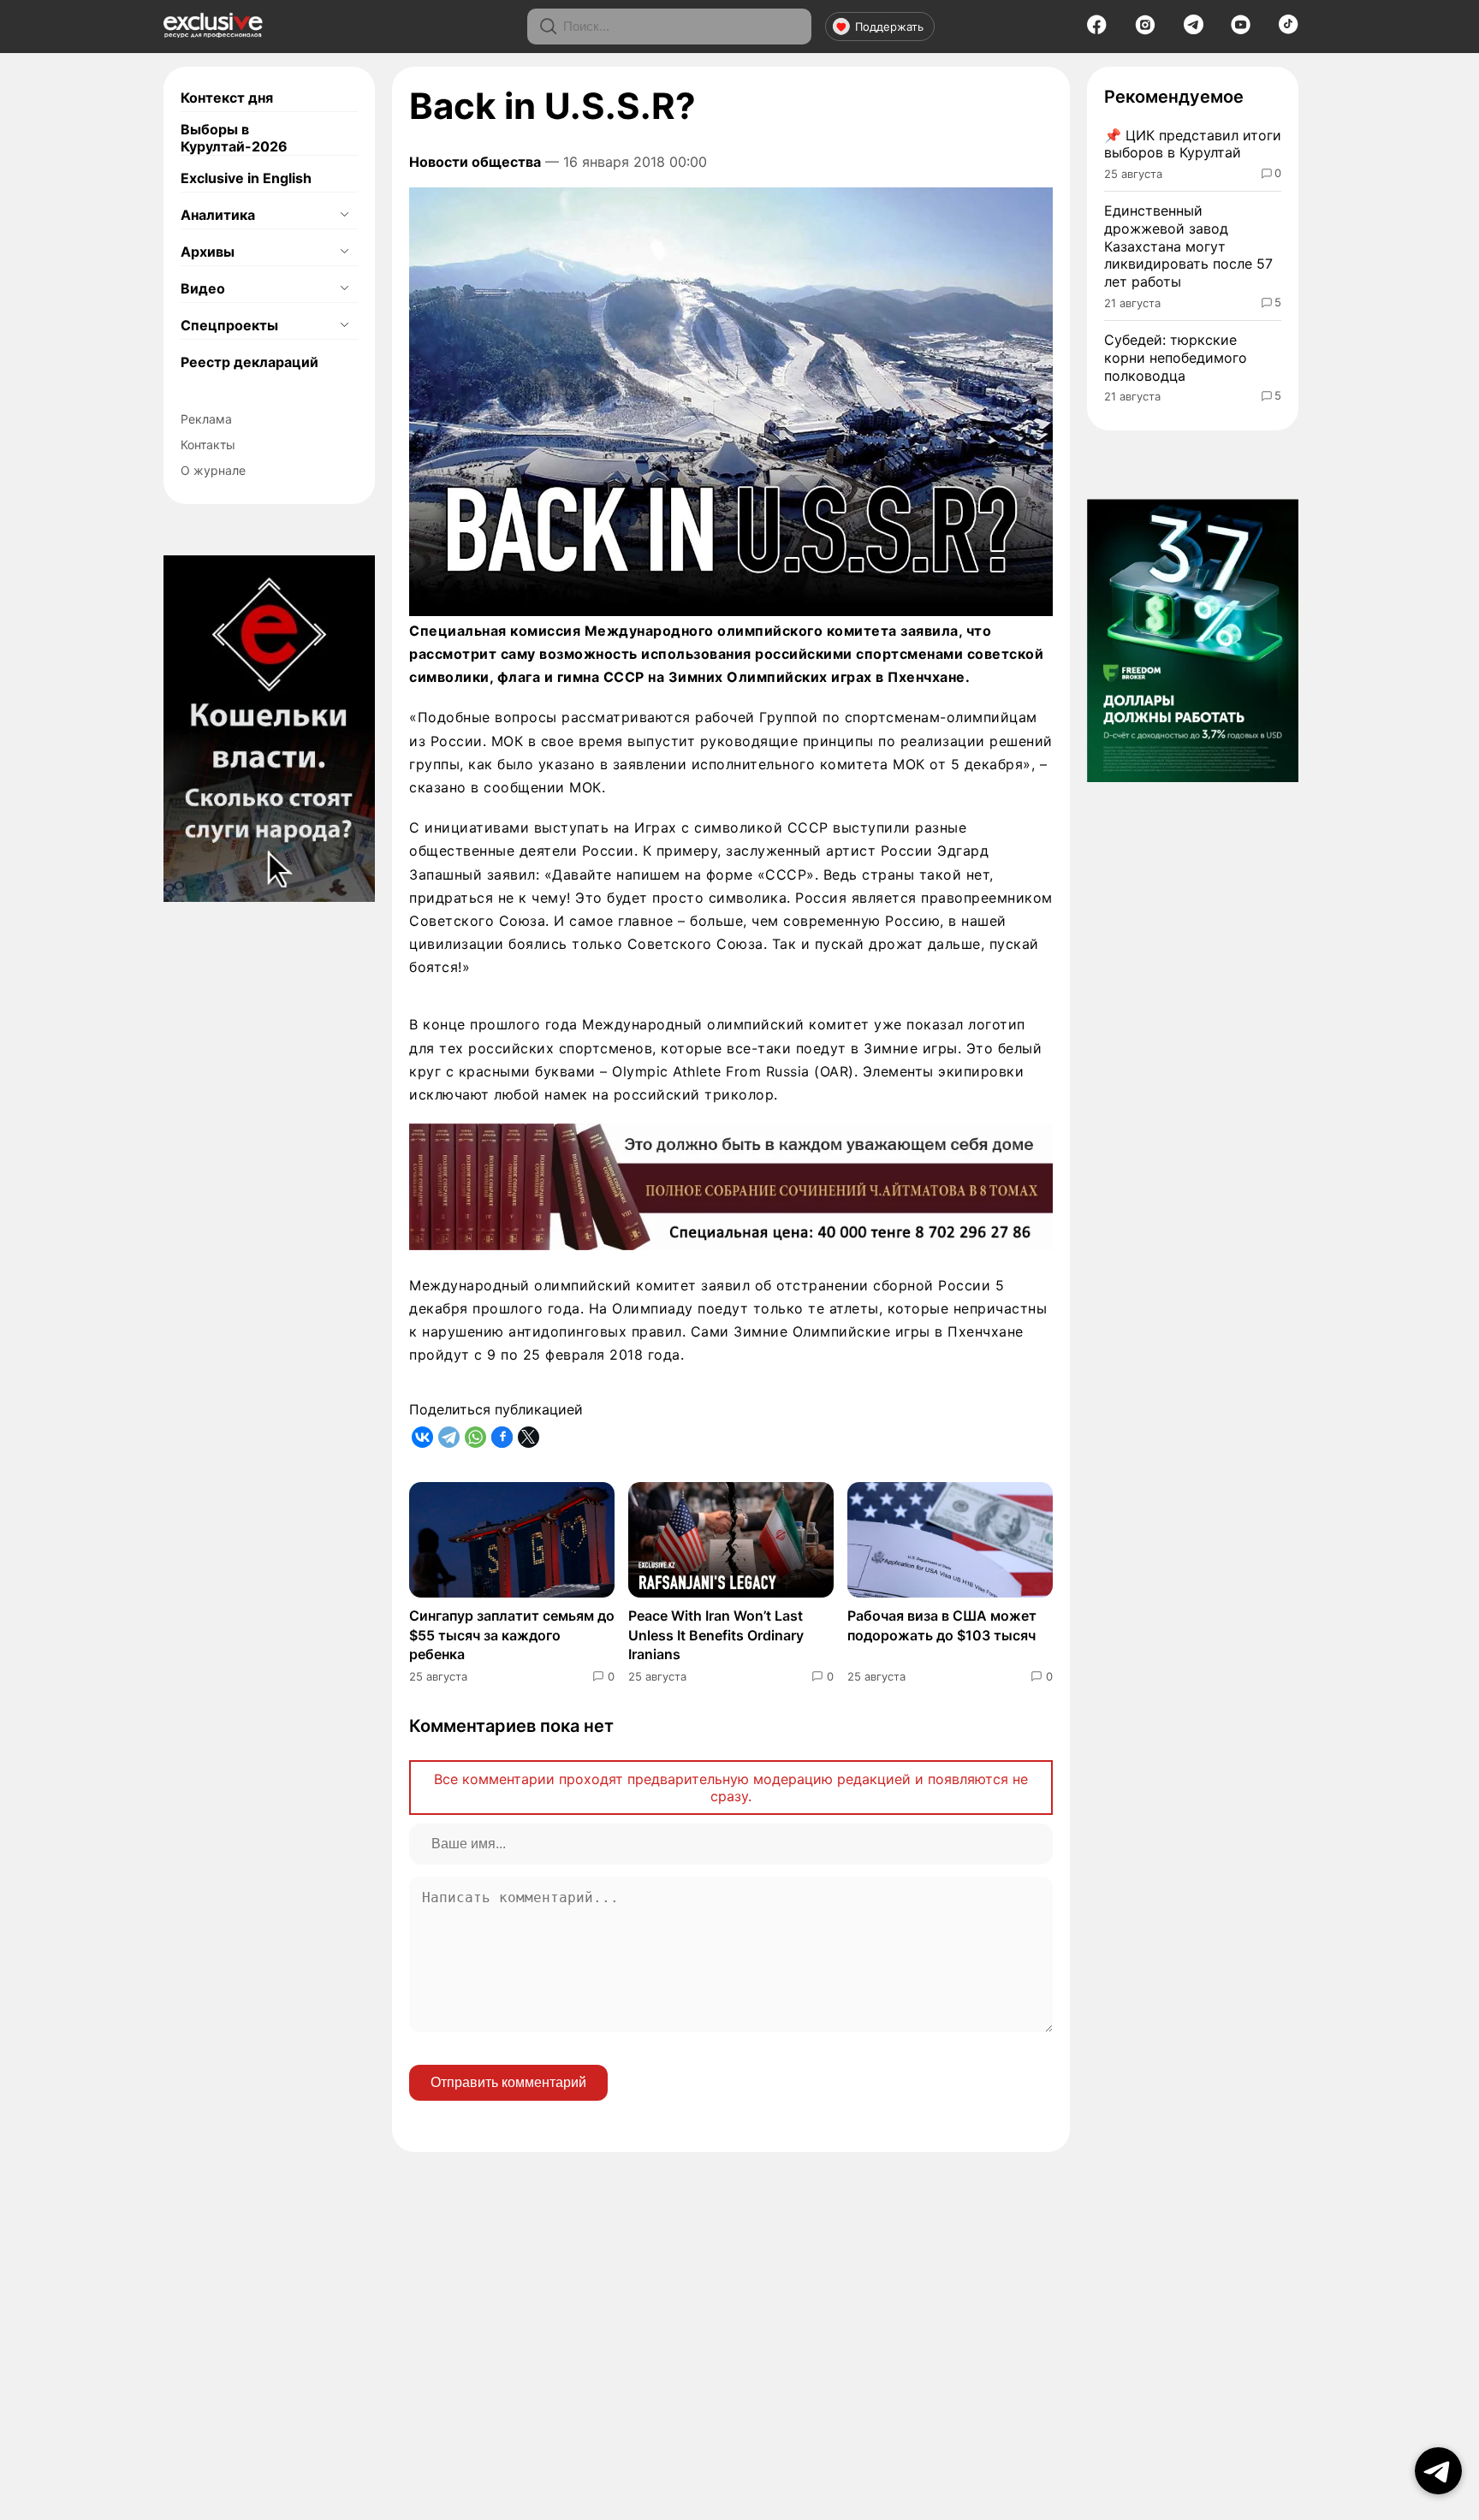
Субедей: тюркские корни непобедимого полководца (1176, 358)
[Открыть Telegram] (1438, 2471)
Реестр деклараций (249, 362)
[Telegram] (1194, 29)
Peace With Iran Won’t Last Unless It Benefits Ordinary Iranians (716, 1635)
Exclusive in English (246, 178)
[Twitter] (529, 1437)
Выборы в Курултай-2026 (234, 138)
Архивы (208, 252)
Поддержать (889, 27)
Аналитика (218, 215)
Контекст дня (227, 98)
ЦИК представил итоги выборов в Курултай (1193, 144)
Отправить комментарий (508, 2082)
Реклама (206, 419)
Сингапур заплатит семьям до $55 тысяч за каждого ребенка (512, 1635)
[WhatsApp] (475, 1437)
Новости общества (475, 162)
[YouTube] (1241, 30)
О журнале (213, 470)
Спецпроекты (229, 325)
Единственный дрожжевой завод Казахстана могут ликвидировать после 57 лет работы (1188, 246)
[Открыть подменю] (344, 215)
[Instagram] (1145, 30)
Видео (203, 288)
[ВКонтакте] (422, 1437)
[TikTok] (1289, 29)
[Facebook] (1097, 30)
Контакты (208, 445)
